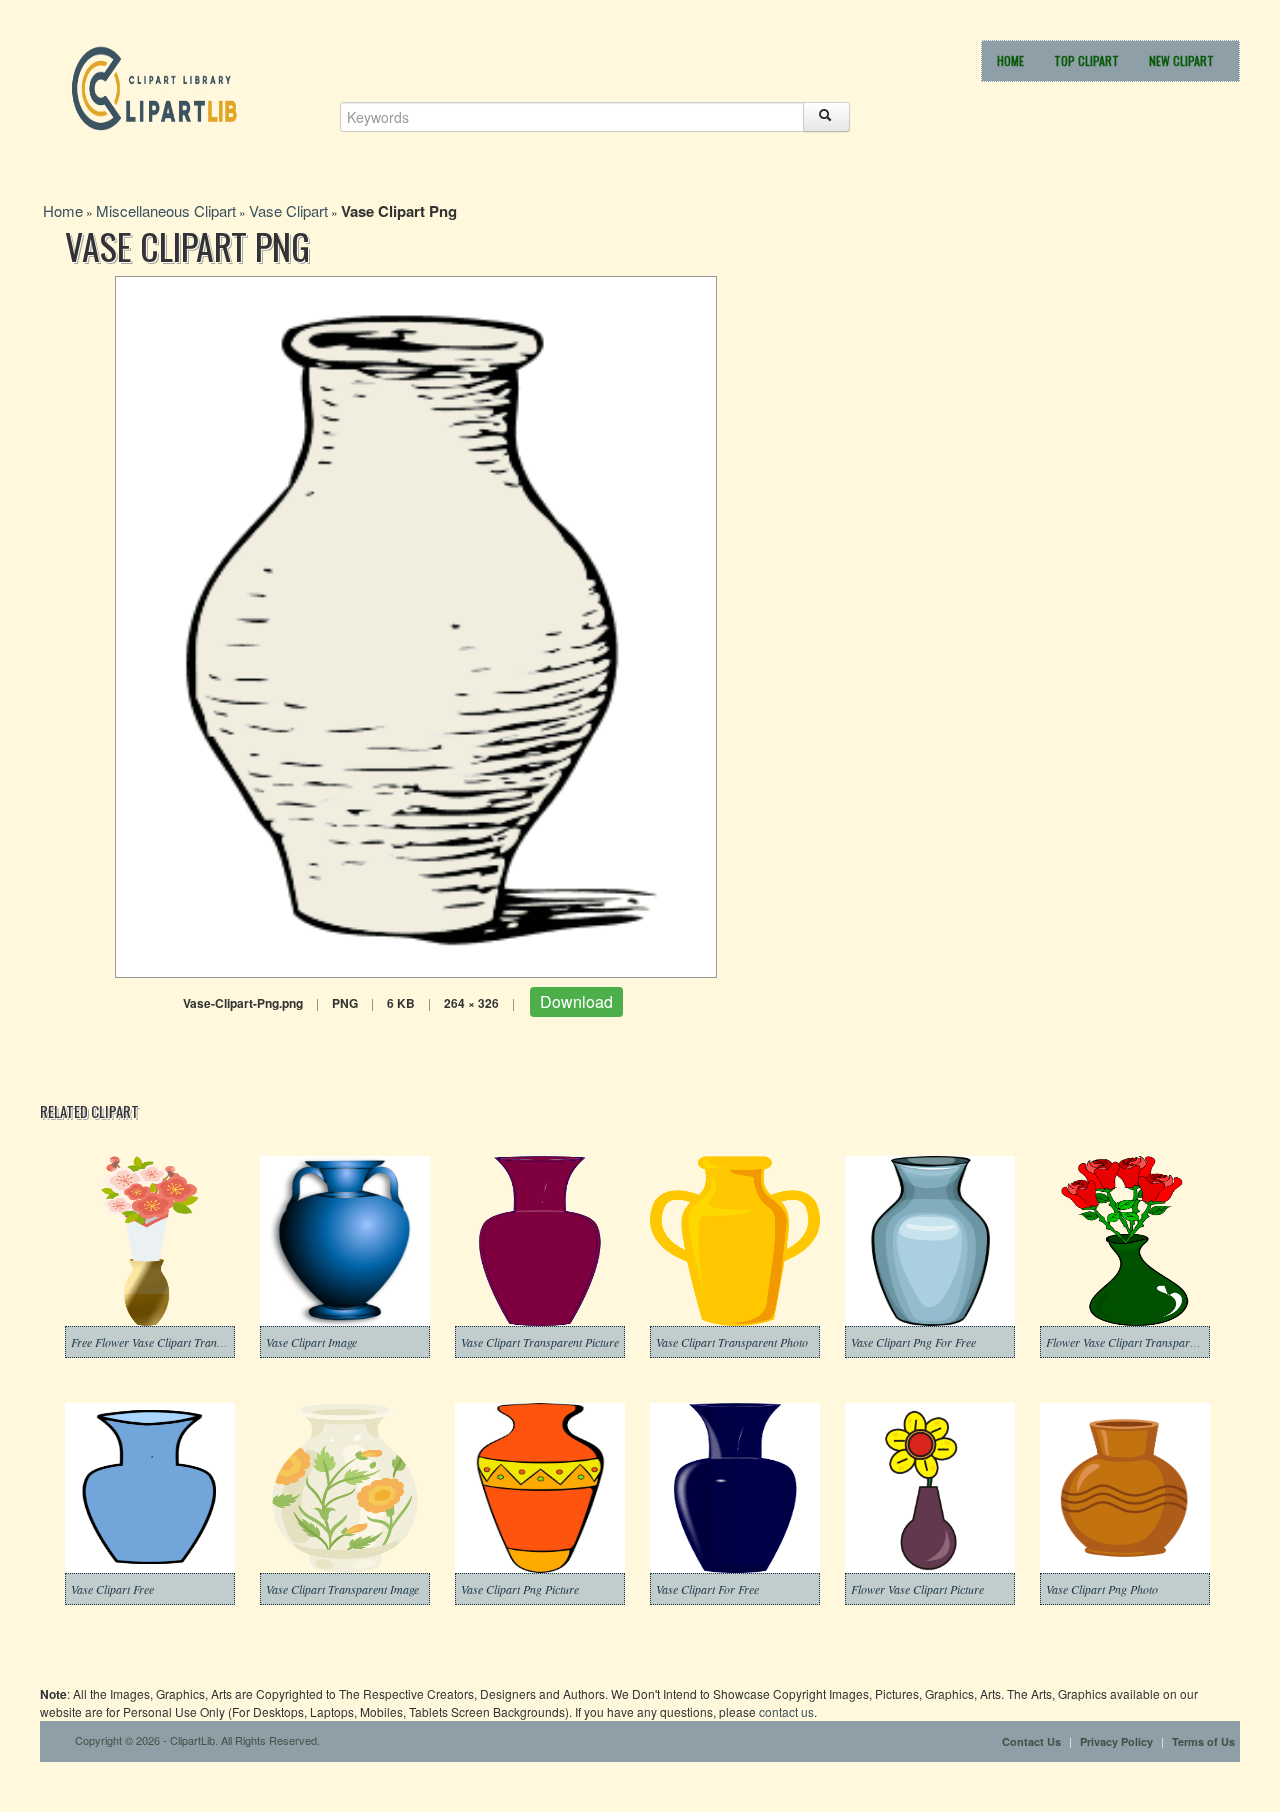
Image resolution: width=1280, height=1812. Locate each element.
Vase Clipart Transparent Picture (540, 1342)
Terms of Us (1203, 1741)
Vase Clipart (288, 210)
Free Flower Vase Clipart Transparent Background (192, 1342)
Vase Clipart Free (112, 1589)
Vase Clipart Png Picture (520, 1589)
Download (576, 1001)
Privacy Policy (1116, 1741)
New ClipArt (1181, 60)
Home (1010, 60)
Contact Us (1031, 1741)
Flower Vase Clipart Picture (917, 1589)
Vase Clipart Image (311, 1342)
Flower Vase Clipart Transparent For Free (1147, 1342)
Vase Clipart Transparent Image (342, 1589)
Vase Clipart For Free (707, 1589)
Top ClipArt (1086, 60)
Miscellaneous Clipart (166, 210)
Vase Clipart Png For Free (913, 1342)
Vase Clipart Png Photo (1102, 1589)
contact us (786, 1711)
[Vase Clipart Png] (416, 624)
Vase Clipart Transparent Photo (732, 1342)
